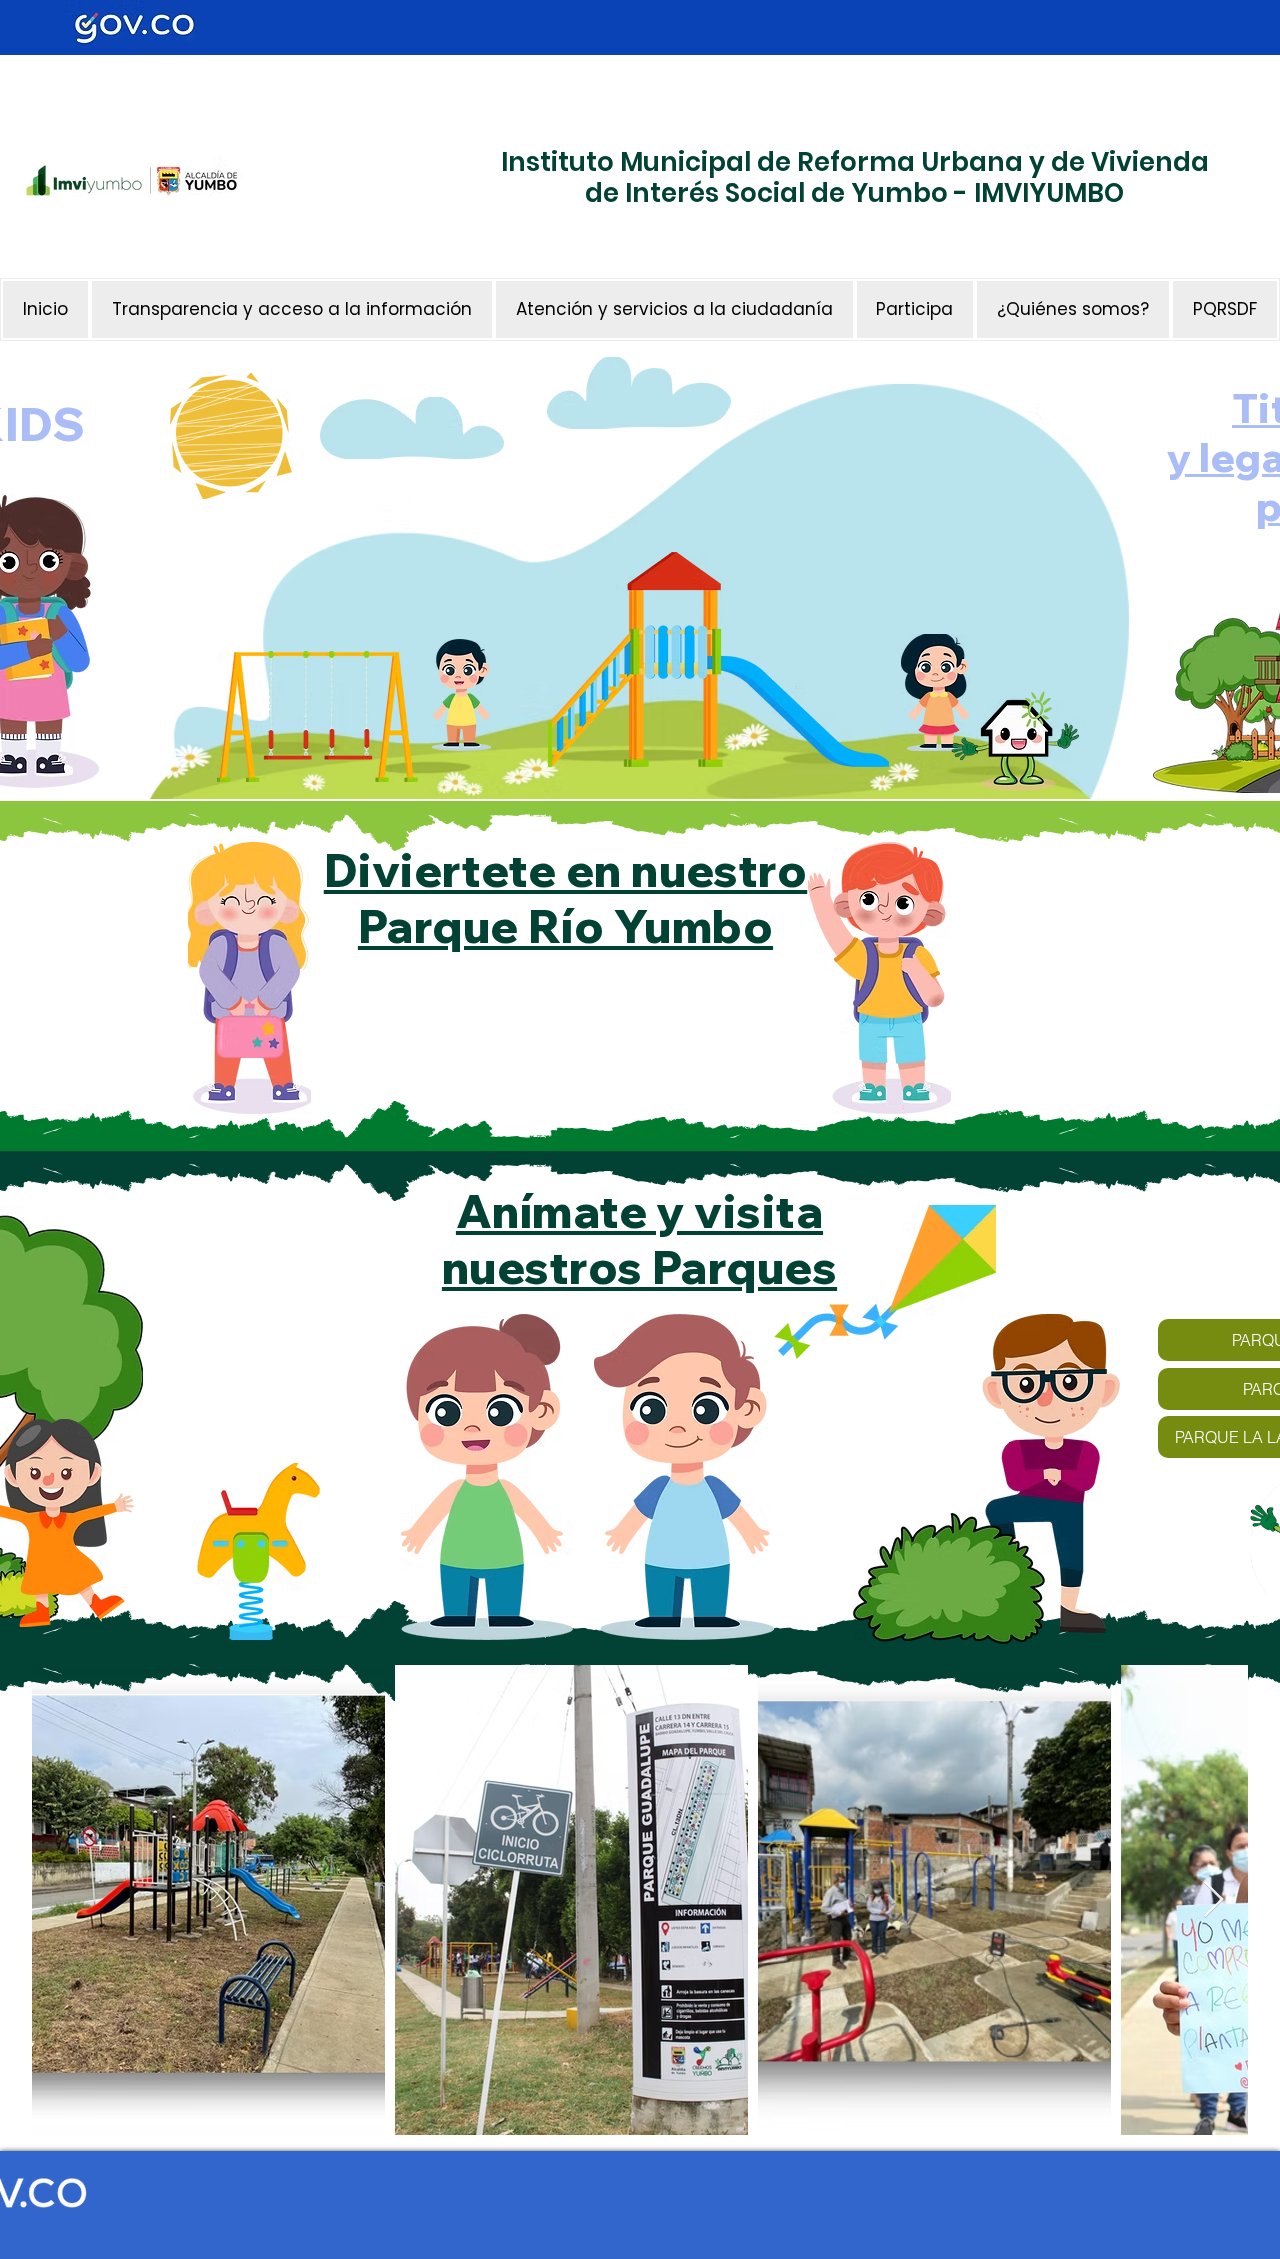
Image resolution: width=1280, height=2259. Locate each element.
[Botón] (415, 245)
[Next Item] (1213, 1900)
